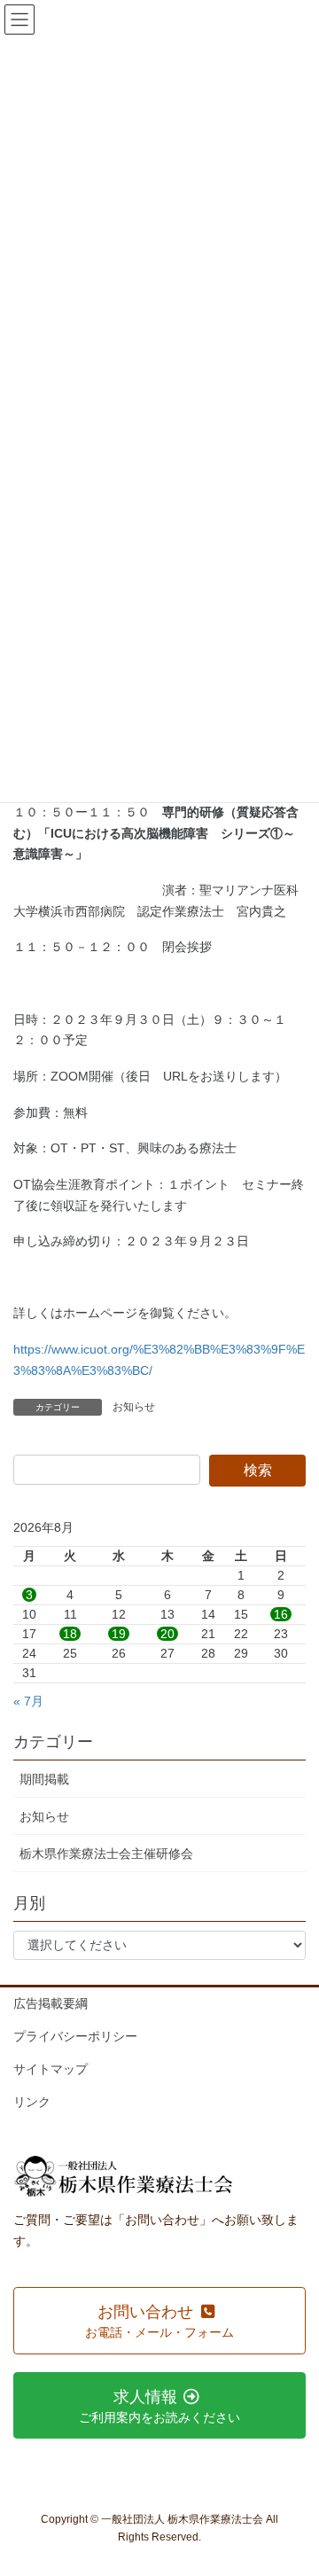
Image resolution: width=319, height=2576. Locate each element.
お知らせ (134, 1407)
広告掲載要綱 (51, 2003)
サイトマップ (51, 2069)
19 (119, 1634)
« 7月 (28, 1701)
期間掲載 (44, 1779)
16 (281, 1614)
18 (70, 1634)
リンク (32, 2102)
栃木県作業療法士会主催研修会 (106, 1854)
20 (167, 1634)
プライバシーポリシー (75, 2036)
